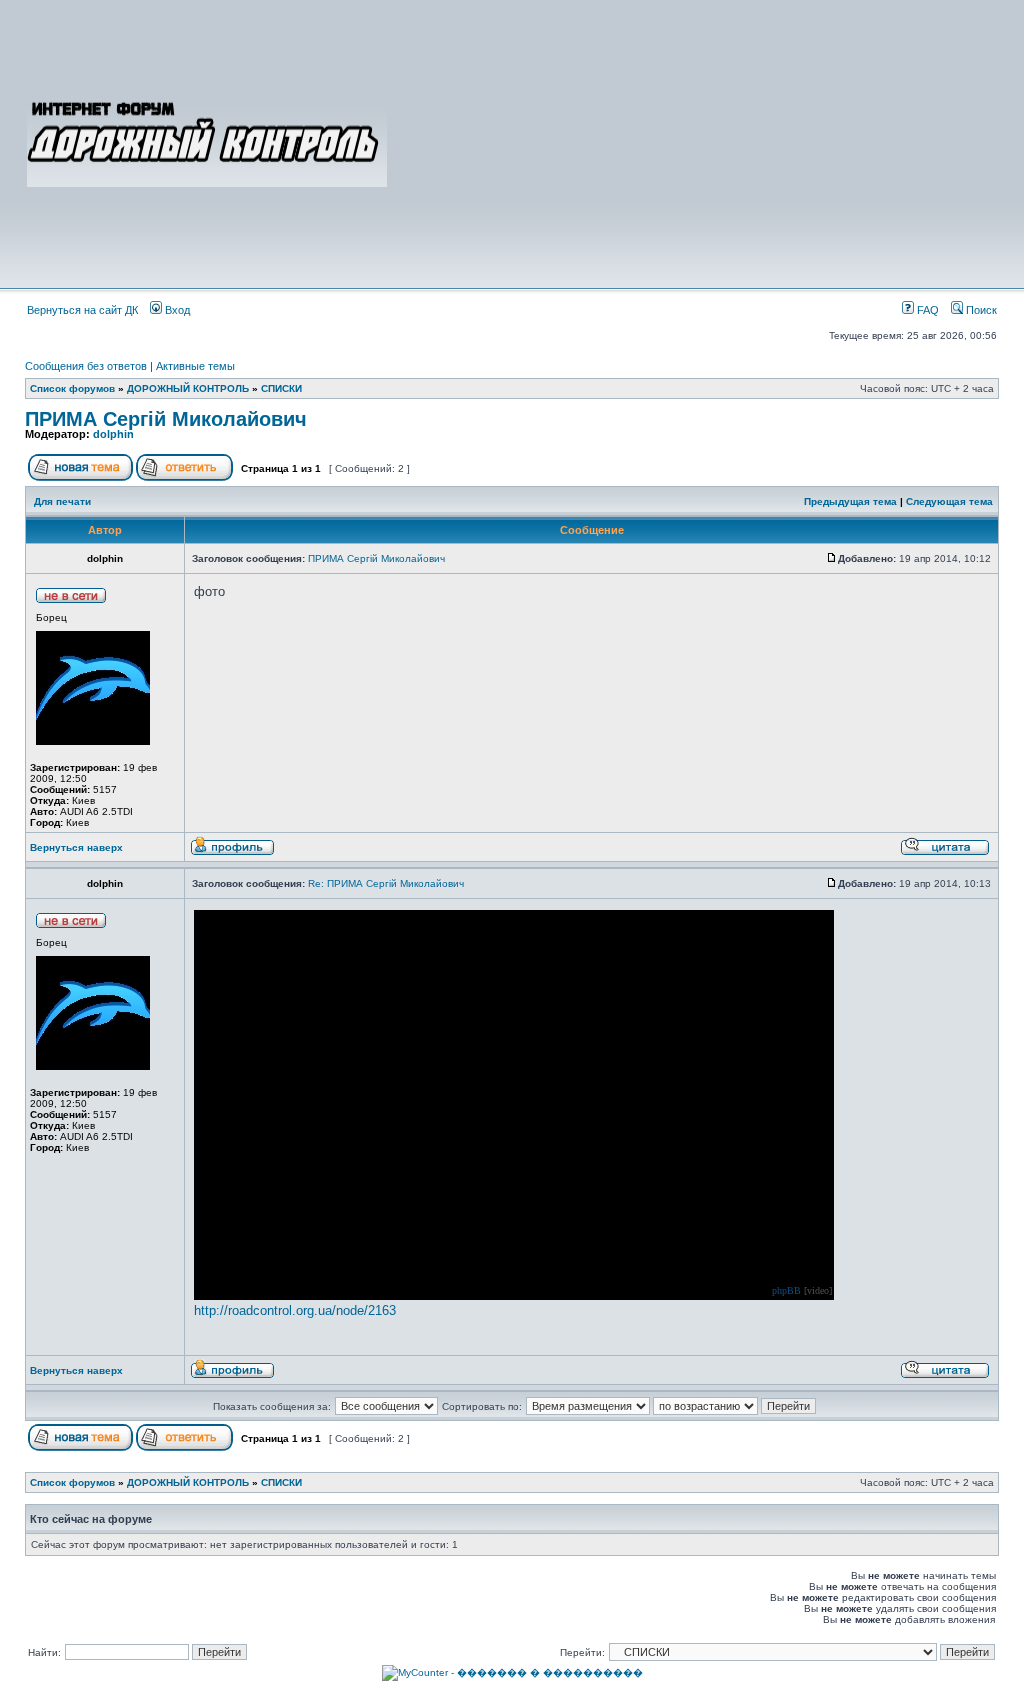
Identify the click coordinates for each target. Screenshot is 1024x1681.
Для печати (62, 501)
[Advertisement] (694, 142)
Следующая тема (949, 501)
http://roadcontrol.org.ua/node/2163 (295, 1310)
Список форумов (72, 388)
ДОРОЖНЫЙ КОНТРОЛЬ (188, 388)
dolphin (113, 434)
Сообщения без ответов (86, 366)
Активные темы (195, 366)
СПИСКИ (281, 388)
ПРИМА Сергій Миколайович (166, 419)
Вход (176, 310)
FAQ (926, 310)
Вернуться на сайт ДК (82, 310)
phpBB (786, 1290)
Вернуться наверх (76, 847)
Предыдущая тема (850, 501)
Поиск (980, 310)
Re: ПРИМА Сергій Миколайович (386, 883)
